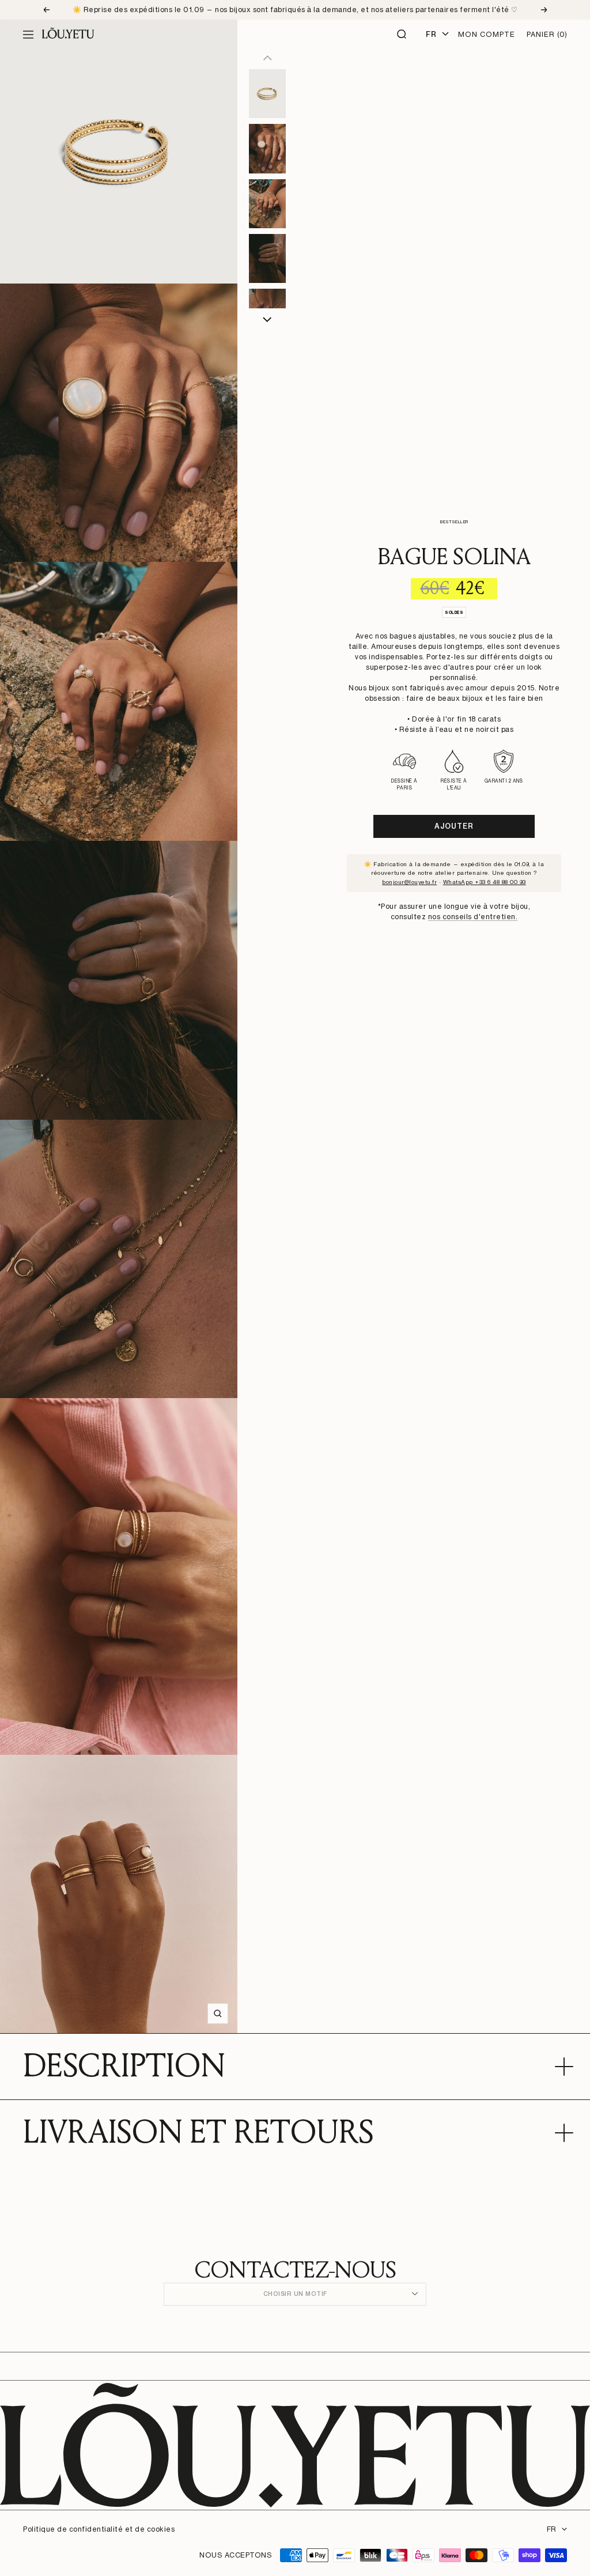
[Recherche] (402, 35)
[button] (268, 320)
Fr (431, 34)
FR (551, 2529)
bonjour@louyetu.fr (409, 882)
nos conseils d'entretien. (473, 917)
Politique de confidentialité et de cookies (99, 2529)
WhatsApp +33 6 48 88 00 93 (485, 882)
